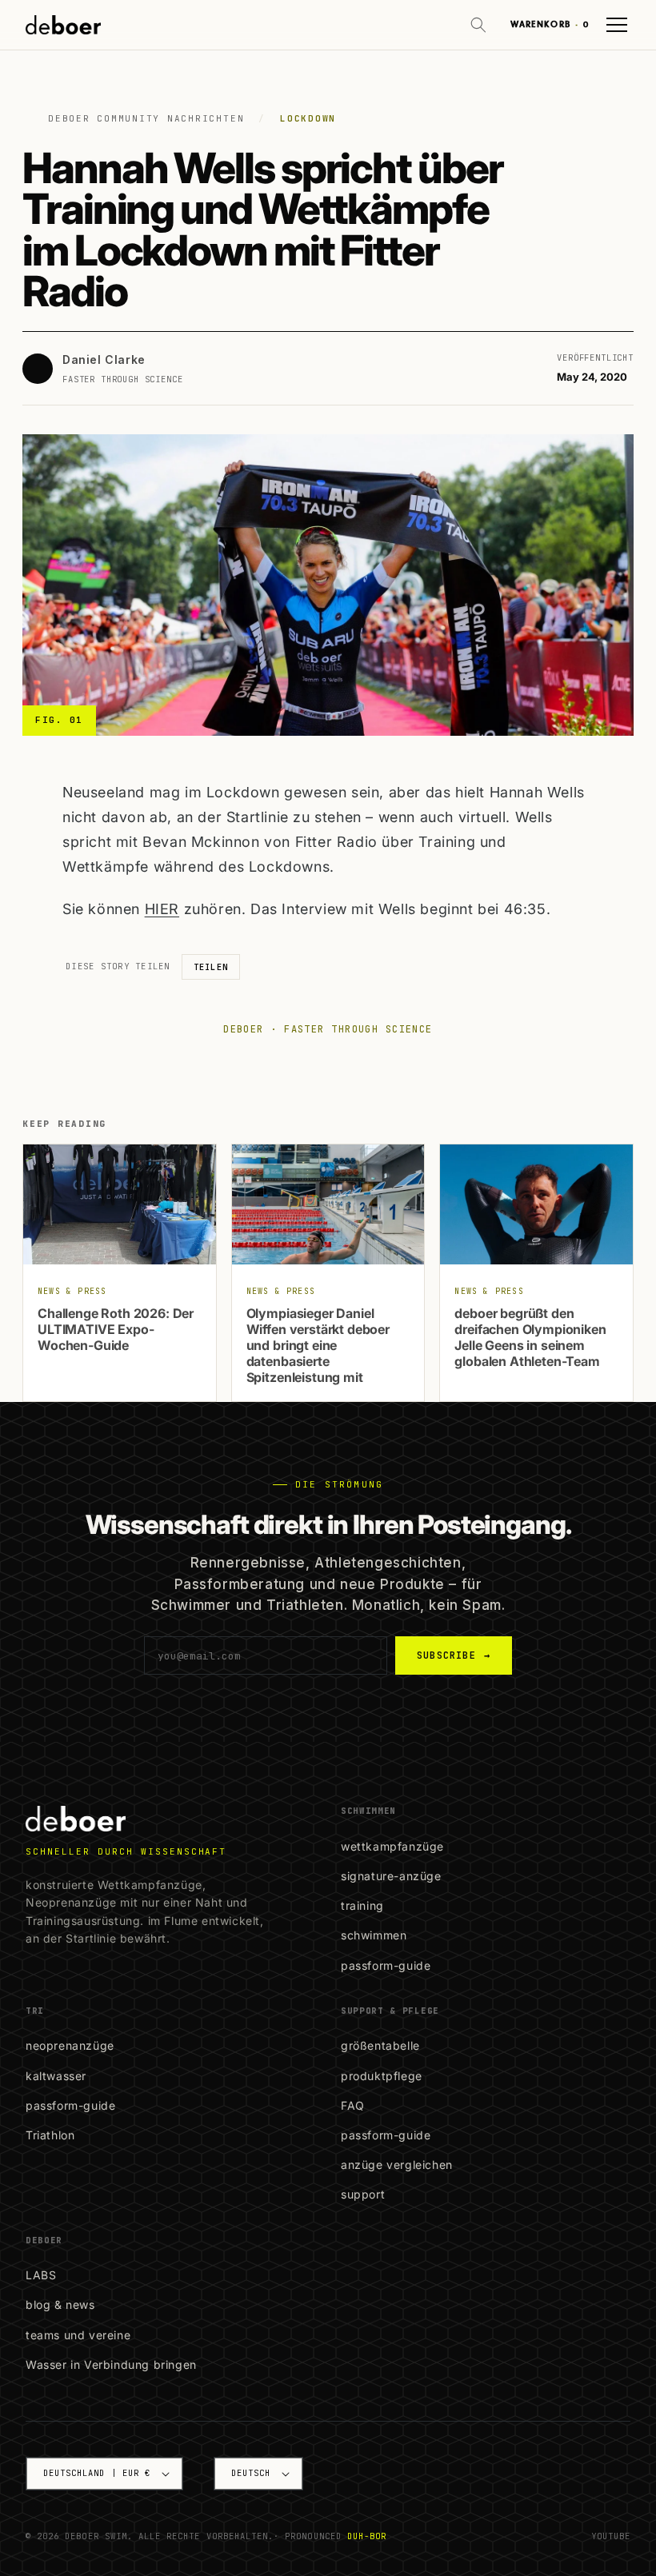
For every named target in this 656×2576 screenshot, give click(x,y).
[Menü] (617, 25)
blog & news (60, 2304)
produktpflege (382, 2076)
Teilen (211, 967)
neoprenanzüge (70, 2045)
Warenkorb (550, 24)
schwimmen (374, 1935)
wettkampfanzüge (392, 1846)
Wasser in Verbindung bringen (111, 2364)
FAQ (353, 2105)
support (363, 2194)
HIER (162, 909)
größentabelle (380, 2045)
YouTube (611, 2536)
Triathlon (50, 2135)
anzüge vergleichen (397, 2165)
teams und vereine (78, 2335)
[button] (478, 25)
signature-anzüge (391, 1876)
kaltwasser (56, 2076)
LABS (41, 2275)
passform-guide (386, 1965)
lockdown (308, 118)
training (362, 1905)
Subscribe (454, 1655)
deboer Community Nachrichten (146, 118)
